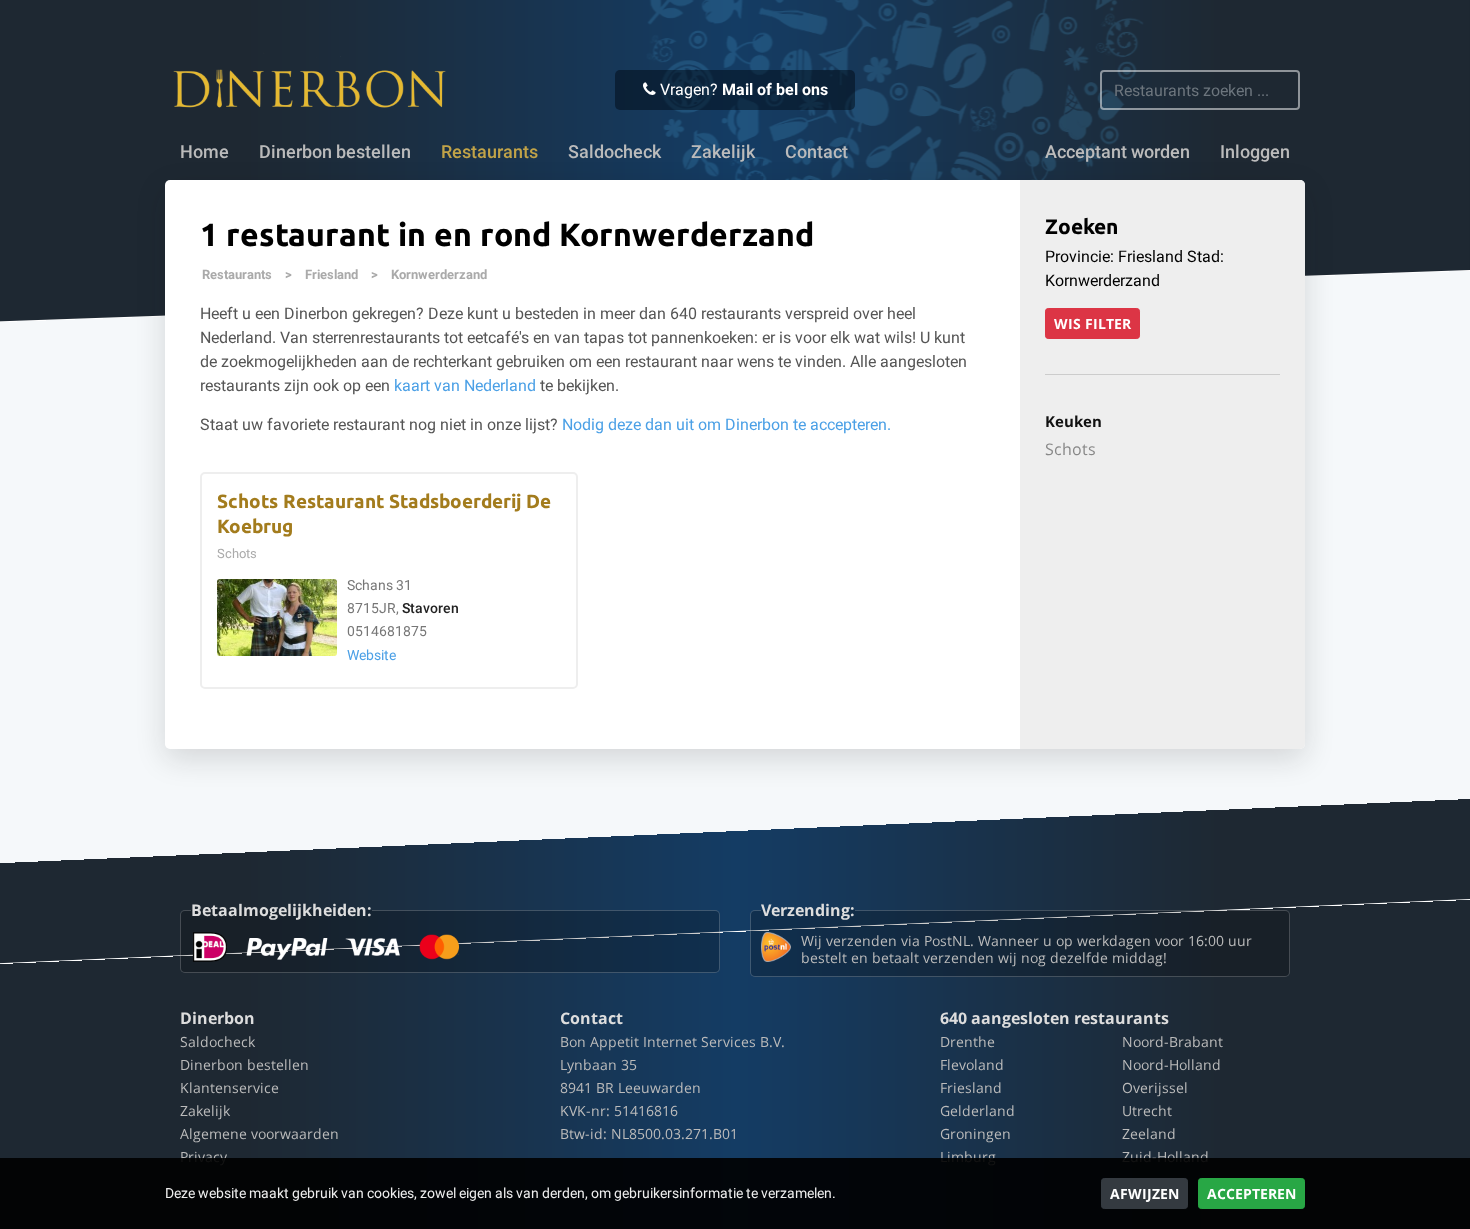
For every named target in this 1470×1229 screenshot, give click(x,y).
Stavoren (430, 608)
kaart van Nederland (465, 385)
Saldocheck (614, 152)
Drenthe (967, 1041)
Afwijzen (1144, 1193)
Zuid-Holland (1165, 1156)
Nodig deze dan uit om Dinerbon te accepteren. (726, 424)
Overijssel (1155, 1087)
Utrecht (1147, 1110)
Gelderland (977, 1110)
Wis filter (1092, 323)
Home (204, 152)
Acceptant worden (1117, 152)
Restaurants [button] (489, 152)
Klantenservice (229, 1087)
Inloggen (1255, 152)
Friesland (331, 274)
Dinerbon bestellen (335, 152)
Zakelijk (723, 152)
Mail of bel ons (775, 89)
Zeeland (1149, 1133)
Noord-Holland (1171, 1064)
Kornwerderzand (439, 274)
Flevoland (972, 1064)
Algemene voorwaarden (259, 1133)
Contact (816, 152)
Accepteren (1251, 1193)
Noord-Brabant (1172, 1041)
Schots (1070, 449)
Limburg (968, 1156)
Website (371, 655)
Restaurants (237, 274)
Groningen (975, 1133)
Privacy (203, 1156)
